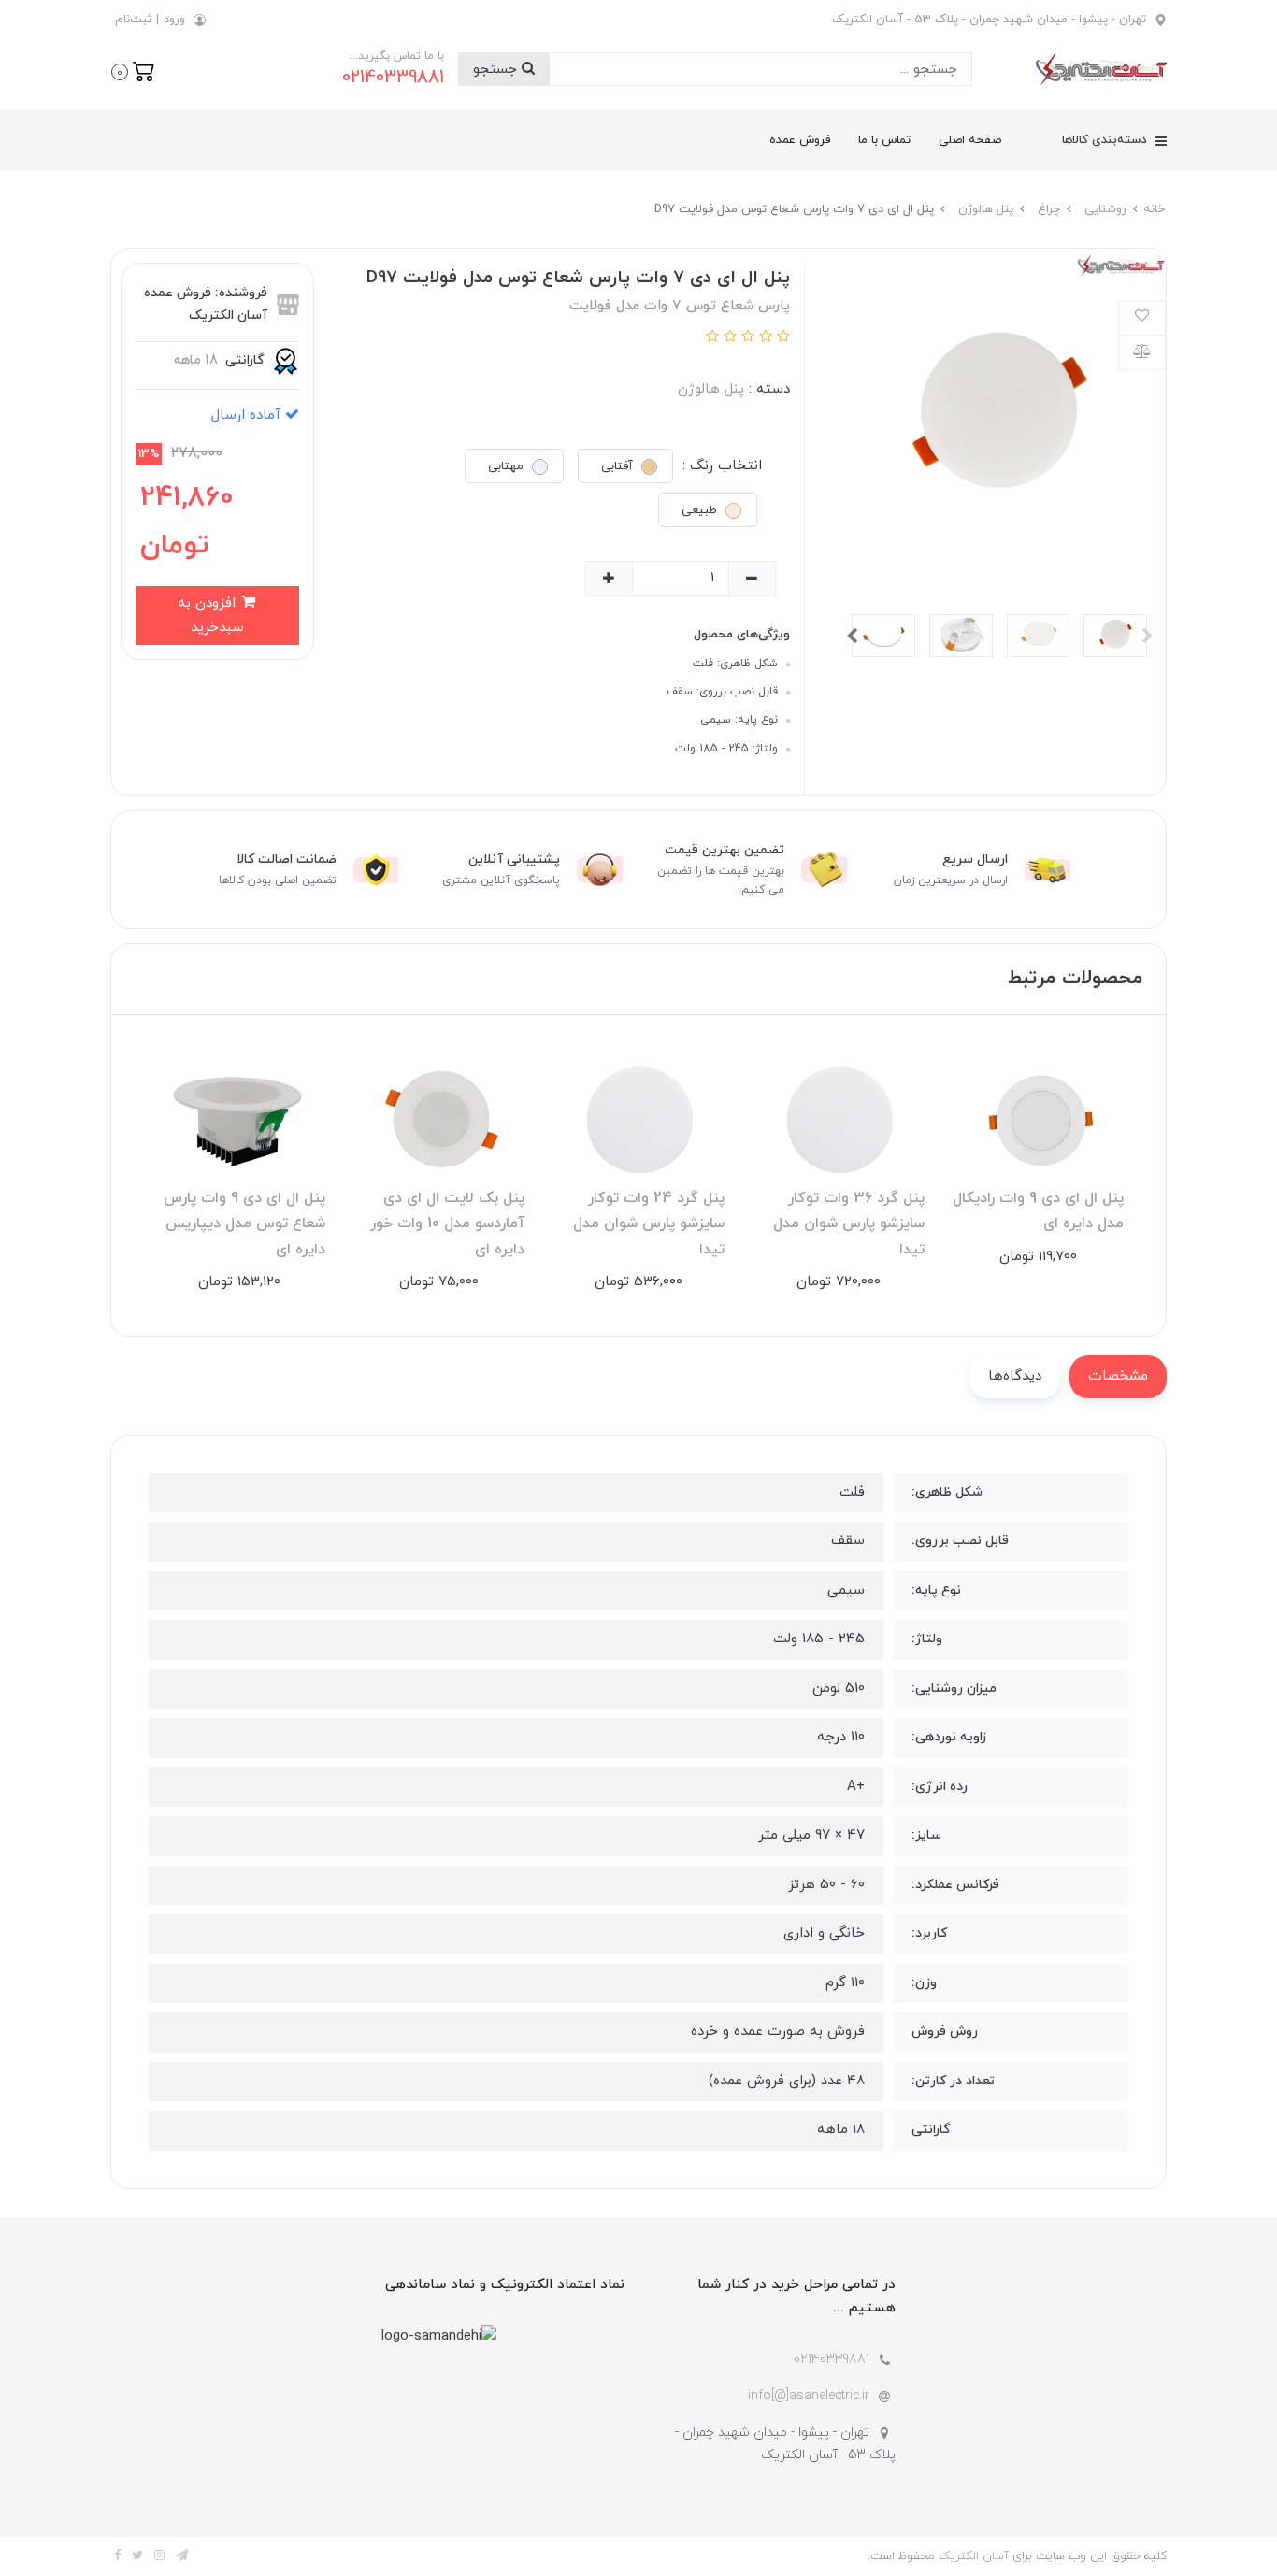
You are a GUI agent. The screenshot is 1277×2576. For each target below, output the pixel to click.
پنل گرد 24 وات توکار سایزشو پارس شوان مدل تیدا (649, 1224)
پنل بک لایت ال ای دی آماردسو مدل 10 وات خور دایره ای (447, 1224)
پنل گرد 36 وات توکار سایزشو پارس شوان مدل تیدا (849, 1224)
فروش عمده (800, 140)
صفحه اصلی (970, 140)
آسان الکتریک (974, 2556)
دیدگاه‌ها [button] (1015, 1376)
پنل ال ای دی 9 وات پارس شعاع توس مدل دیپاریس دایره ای (244, 1224)
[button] (133, 70)
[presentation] (1147, 636)
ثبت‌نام (133, 20)
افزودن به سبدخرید (211, 615)
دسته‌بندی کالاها (1106, 140)
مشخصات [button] (1118, 1376)
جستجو (497, 70)
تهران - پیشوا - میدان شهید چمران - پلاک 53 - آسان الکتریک (989, 20)
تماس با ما (884, 140)
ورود (174, 20)
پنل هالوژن (711, 389)
